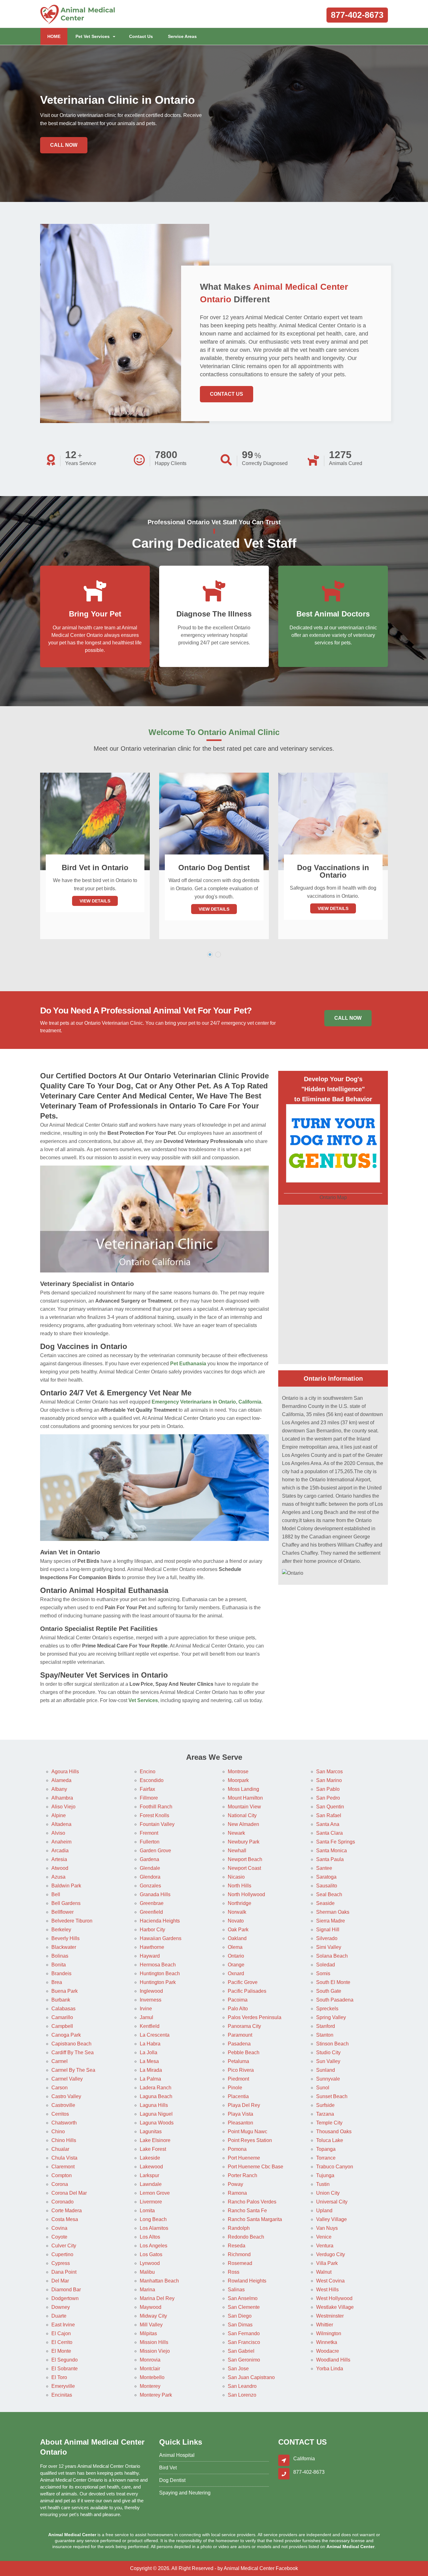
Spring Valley (331, 2017)
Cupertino (62, 2254)
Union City (328, 2193)
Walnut (324, 2272)
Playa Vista (240, 2114)
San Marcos (329, 1772)
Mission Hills (154, 2342)
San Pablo (328, 1789)
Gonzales (150, 1886)
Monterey (150, 2386)
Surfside (325, 2105)
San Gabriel (241, 2351)
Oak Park (238, 1930)
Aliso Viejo (63, 1807)
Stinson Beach (332, 2044)
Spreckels (327, 2009)
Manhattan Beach (159, 2281)
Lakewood (151, 2167)
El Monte (61, 2351)
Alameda (61, 1780)
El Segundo (65, 2360)
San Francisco (244, 2342)
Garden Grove (155, 1851)
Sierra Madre (331, 1921)
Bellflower (63, 1912)
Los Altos (150, 2237)
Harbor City (152, 1930)
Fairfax (147, 1789)
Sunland (326, 2070)
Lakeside (150, 2158)
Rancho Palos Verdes (252, 2202)
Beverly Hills (65, 1938)
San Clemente (244, 2307)
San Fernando (244, 2333)
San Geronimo (244, 2360)
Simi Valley (329, 1947)
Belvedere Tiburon (72, 1921)
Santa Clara (329, 1833)
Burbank (61, 2000)
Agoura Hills (65, 1772)
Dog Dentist (172, 2480)
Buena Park (65, 1991)
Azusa (58, 1877)
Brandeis (61, 1973)
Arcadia (60, 1851)
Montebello (152, 2377)
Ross (234, 2272)
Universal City (332, 2202)
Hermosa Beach (158, 1965)
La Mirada (151, 2070)
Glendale (150, 1868)
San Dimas (240, 2325)
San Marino (329, 1780)
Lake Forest (153, 2149)
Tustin (323, 2184)
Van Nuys (327, 2228)
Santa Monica (331, 1851)
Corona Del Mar (69, 2193)
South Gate (329, 1991)
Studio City (328, 2052)
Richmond (239, 2254)
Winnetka (327, 2342)
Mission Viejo (155, 2351)
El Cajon (61, 2333)
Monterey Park (156, 2395)
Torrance (326, 2158)
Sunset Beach (332, 2096)
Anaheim (61, 1842)
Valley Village (331, 2219)
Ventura (325, 2246)
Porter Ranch (243, 2175)
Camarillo (62, 2017)
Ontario (236, 1956)
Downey (61, 2307)
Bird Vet (168, 2468)
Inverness (151, 2000)
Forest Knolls (154, 1815)
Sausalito (327, 1886)
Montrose (238, 1772)
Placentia (238, 2096)
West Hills (327, 2290)
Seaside (325, 1903)
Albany (59, 1789)
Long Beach (153, 2219)
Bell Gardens (66, 1903)
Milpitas (148, 2333)
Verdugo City (331, 2254)
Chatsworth (64, 2123)
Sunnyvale (328, 2079)
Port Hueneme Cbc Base (256, 2167)
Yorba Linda (330, 2369)
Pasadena (239, 2044)
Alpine (59, 1815)
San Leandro (242, 2386)
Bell (56, 1894)
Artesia (59, 1859)
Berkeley (61, 1930)
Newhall (237, 1851)
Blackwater (64, 1947)
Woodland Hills (333, 2360)
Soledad (326, 1965)
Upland (324, 2211)
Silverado (327, 1938)
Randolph (239, 2228)
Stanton (325, 2035)
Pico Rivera (241, 2070)
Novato (236, 1921)
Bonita (59, 1965)
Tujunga (325, 2175)
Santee (324, 1868)
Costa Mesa (65, 2219)
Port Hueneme (244, 2158)
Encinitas (62, 2395)
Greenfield (151, 1912)
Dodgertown (65, 2298)
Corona (60, 2184)
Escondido (152, 1780)
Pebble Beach (244, 2052)
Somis (323, 1973)
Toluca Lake (330, 2140)
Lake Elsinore (155, 2140)
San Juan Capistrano (251, 2377)
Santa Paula (330, 1859)
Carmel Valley (67, 2079)
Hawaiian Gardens (161, 1938)
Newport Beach (245, 1859)
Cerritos (60, 2114)
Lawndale (151, 2184)
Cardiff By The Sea (73, 2052)
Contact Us (141, 36)
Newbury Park (244, 1842)
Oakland (237, 1938)
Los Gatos (151, 2254)
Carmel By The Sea (73, 2070)
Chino (58, 2132)
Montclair (150, 2369)
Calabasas (63, 2009)
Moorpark (238, 1780)
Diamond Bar (66, 2290)
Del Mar (60, 2281)
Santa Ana (328, 1824)
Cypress (61, 2263)
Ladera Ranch (156, 2088)
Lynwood (150, 2263)
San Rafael (329, 1815)
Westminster (330, 2316)
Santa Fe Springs (336, 1842)
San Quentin (330, 1807)
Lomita (147, 2211)
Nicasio (236, 1877)
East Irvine (63, 2325)
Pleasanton (240, 2123)
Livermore (151, 2202)
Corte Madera (67, 2211)
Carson (60, 2088)
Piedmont (238, 2079)
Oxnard (236, 1973)
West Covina (330, 2281)
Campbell (62, 2026)
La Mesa (149, 2061)
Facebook (287, 2568)
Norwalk (237, 1912)
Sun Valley (328, 2061)
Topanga (326, 2149)
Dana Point (64, 2272)
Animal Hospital (177, 2455)
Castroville (63, 2105)
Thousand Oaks (334, 2132)
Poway (235, 2184)
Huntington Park (158, 1982)
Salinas (236, 2290)
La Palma (150, 2079)
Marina (147, 2290)
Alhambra (62, 1798)
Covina (59, 2228)
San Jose (238, 2369)
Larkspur (149, 2175)
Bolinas (60, 1956)
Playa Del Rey (244, 2105)
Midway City (153, 2316)
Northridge (240, 1903)
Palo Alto (238, 2009)
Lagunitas (151, 2132)
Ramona (237, 2193)
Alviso (58, 1833)
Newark (236, 1833)
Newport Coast (244, 1868)
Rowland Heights (247, 2281)
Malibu (147, 2272)
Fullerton (150, 1842)
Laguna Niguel (156, 2114)
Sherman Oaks (333, 1912)
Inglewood (151, 1991)
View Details (95, 909)
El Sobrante (65, 2369)
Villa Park (327, 2263)
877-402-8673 (357, 15)
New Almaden (243, 1824)
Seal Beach (329, 1894)
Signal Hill (328, 1930)
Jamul (146, 2017)
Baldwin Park (66, 1886)
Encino (148, 1772)
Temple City (329, 2123)
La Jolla (149, 2052)
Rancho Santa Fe (247, 2211)
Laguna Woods (157, 2123)
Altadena (61, 1824)
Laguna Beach (156, 2096)
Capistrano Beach (71, 2044)
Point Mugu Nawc (248, 2132)
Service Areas (182, 36)
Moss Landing (243, 1789)
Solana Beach (332, 1956)
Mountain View (244, 1807)
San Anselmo (243, 2298)
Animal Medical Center (249, 2568)
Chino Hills (64, 2140)
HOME (57, 36)
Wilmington (329, 2333)
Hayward (150, 1956)
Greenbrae (152, 1903)
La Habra (150, 2044)
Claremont (63, 2167)
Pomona (237, 2149)
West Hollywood (334, 2298)
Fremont (149, 1833)
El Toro (59, 2377)
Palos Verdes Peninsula (255, 2017)
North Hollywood (246, 1894)
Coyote (59, 2237)
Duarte (59, 2316)
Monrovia (150, 2360)
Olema (235, 1947)
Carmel (60, 2061)
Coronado (63, 2202)
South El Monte (333, 1982)
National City (242, 1815)
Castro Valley (66, 2096)
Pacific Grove (243, 1982)
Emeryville (63, 2386)
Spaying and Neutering (185, 2493)
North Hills (240, 1886)
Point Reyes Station (250, 2140)
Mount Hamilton (245, 1798)
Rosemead (240, 2263)
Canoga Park (66, 2035)
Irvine (146, 2009)
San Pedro (328, 1798)
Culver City (64, 2246)
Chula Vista (64, 2158)
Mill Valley (151, 2325)
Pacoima (238, 2000)
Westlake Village (335, 2307)
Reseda (237, 2246)
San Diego (240, 2316)
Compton (62, 2175)
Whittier (325, 2325)
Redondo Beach (246, 2237)
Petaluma (238, 2061)
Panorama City (244, 2026)
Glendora (150, 1877)
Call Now (64, 145)
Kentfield (150, 2026)
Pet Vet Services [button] (93, 36)
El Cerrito (62, 2342)
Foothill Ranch (156, 1807)
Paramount (240, 2035)
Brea (57, 1982)
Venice (324, 2237)
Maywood (151, 2307)
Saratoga (326, 1877)
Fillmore (149, 1798)
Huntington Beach (160, 1973)
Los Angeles (154, 2246)
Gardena (149, 1859)
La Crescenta (155, 2035)
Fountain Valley (157, 1824)
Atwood (60, 1868)
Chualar (60, 2149)
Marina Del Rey (157, 2298)
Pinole (235, 2088)
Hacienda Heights (160, 1921)
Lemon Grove (155, 2193)
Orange (236, 1965)
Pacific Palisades (247, 1991)
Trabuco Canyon (335, 2167)
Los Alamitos (154, 2228)
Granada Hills (155, 1894)
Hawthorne (152, 1947)
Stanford (326, 2026)
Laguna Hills (154, 2105)
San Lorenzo (242, 2395)
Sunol (323, 2088)
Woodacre (328, 2351)
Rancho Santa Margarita (255, 2219)
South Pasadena (335, 2000)
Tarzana (325, 2114)
